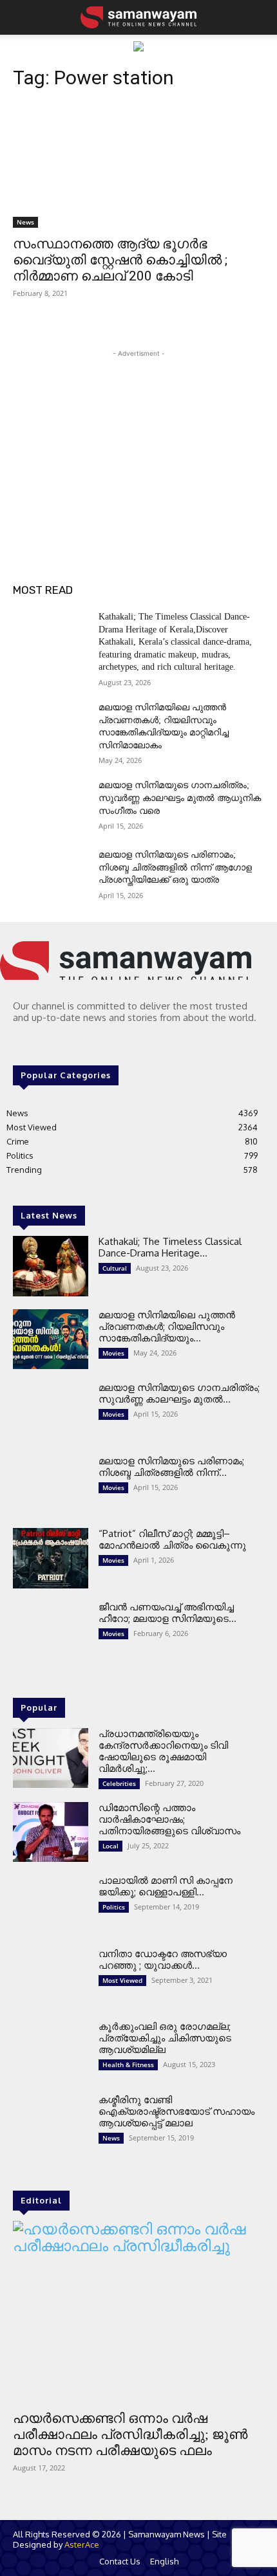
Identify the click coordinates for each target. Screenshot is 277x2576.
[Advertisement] (138, 441)
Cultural (115, 1268)
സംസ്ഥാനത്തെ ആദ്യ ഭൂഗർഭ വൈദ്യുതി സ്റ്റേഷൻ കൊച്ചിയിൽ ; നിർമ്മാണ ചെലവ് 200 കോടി (120, 260)
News (25, 222)
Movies (113, 1353)
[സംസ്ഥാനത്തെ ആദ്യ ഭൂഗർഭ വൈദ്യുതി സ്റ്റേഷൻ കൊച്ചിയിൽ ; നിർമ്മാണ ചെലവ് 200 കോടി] (138, 165)
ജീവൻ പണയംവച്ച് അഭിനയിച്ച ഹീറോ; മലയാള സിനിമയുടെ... (167, 1613)
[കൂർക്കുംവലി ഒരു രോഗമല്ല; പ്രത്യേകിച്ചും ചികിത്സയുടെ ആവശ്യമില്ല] (51, 2051)
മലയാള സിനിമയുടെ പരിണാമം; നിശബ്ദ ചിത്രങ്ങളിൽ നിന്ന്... (171, 1467)
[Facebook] (22, 1043)
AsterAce (82, 2544)
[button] (21, 17)
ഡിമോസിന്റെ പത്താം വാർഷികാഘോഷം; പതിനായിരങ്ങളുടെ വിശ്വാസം (169, 1819)
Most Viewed (122, 1980)
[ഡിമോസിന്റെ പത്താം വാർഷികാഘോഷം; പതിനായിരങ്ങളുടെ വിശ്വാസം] (51, 1832)
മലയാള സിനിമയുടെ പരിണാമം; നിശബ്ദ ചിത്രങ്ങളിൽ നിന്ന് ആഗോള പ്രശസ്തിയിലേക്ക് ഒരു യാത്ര (175, 867)
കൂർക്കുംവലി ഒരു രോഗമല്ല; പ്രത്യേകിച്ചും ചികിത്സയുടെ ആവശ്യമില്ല (165, 2038)
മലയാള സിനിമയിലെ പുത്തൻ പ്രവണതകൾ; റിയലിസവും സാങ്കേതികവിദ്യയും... (167, 1326)
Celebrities (119, 1783)
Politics (114, 1907)
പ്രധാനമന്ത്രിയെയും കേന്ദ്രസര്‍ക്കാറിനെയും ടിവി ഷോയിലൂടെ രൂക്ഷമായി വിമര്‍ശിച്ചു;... (163, 1751)
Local (110, 1846)
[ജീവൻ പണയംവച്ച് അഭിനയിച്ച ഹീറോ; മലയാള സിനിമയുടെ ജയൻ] (51, 1632)
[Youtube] (76, 1043)
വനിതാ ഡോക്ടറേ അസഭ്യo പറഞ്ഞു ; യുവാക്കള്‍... (163, 1959)
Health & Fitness (128, 2065)
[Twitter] (58, 1043)
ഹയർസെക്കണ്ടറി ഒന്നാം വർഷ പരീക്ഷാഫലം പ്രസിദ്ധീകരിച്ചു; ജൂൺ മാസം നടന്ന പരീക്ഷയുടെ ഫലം (130, 2434)
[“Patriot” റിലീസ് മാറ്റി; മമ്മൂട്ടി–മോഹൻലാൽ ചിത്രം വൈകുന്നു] (51, 1558)
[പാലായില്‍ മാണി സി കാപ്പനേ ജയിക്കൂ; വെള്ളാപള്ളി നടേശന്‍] (51, 1905)
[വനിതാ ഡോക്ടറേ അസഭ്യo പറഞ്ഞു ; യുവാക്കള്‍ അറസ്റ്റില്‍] (51, 1978)
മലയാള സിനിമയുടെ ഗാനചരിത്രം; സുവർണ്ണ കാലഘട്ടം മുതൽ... (179, 1393)
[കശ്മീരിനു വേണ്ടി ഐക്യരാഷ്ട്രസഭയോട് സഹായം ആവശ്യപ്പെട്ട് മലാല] (51, 2124)
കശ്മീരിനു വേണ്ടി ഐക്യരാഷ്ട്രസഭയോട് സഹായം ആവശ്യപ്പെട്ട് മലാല (177, 2111)
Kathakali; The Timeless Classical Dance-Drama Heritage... (170, 1247)
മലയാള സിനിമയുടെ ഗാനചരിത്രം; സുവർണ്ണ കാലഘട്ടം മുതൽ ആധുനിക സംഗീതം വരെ (180, 798)
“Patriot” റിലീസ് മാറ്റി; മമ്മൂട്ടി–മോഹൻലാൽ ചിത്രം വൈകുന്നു (172, 1539)
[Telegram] (40, 1043)
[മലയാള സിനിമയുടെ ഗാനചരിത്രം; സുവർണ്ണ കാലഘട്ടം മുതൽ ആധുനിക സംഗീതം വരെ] (51, 805)
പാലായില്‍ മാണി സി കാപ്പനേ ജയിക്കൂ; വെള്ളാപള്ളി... (166, 1886)
